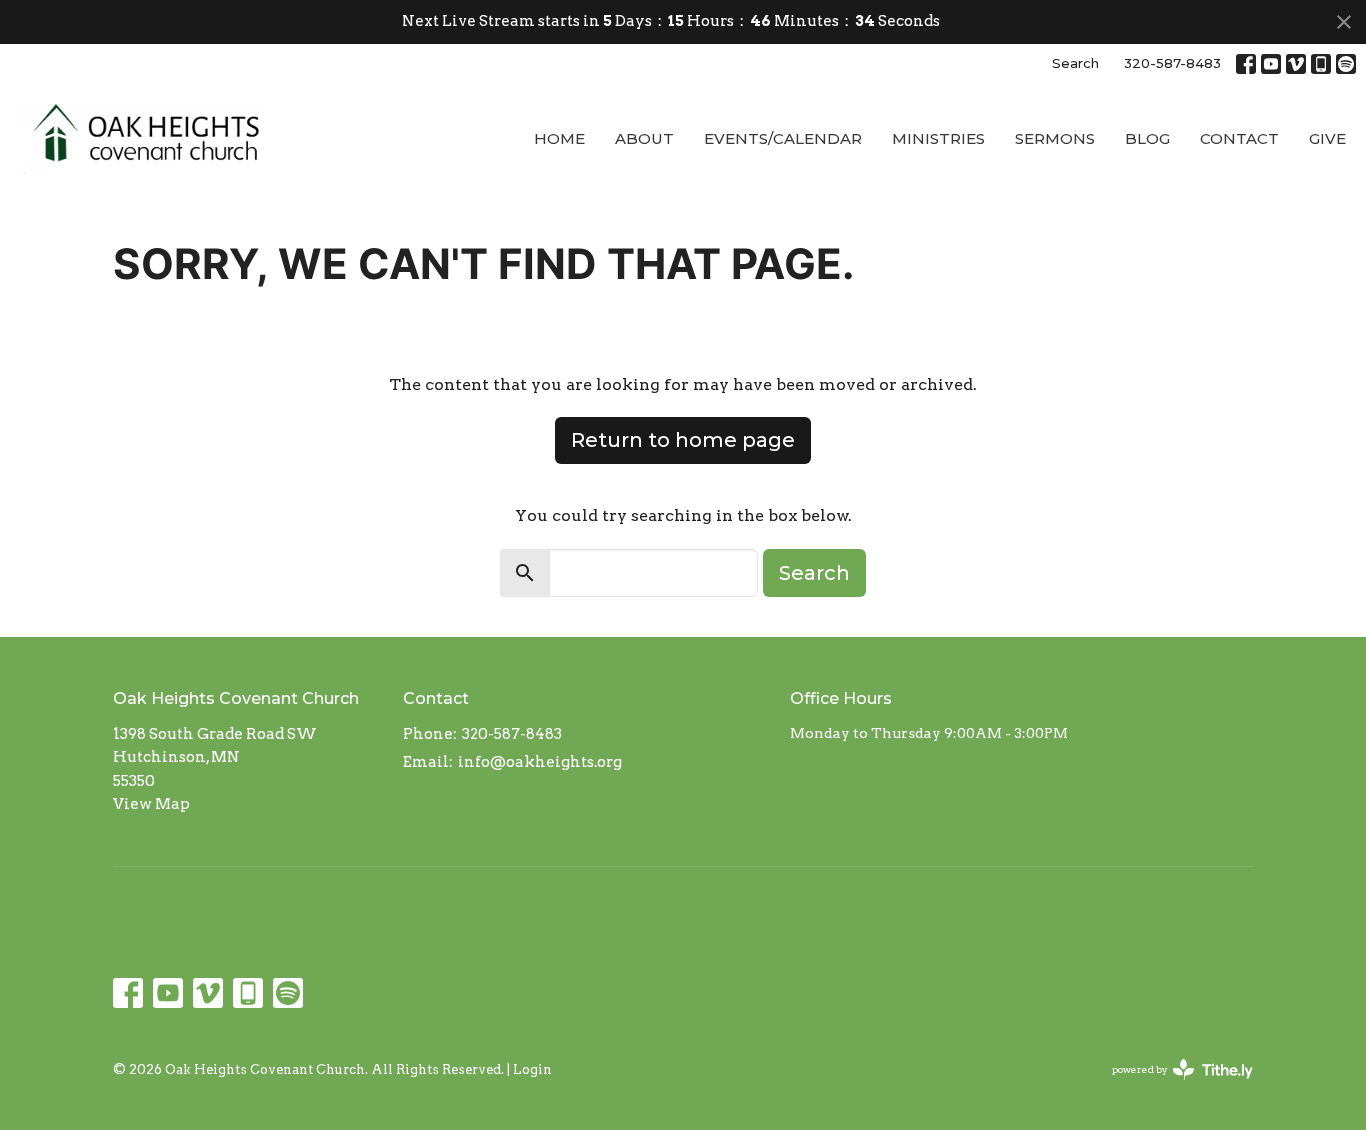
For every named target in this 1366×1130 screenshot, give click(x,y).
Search (1075, 63)
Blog (1147, 138)
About (644, 138)
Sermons (1055, 138)
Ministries (938, 138)
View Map (151, 804)
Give (1327, 138)
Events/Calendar (783, 138)
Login (532, 1069)
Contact (1239, 138)
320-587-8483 (1172, 63)
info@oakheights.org (540, 762)
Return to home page (683, 440)
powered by (1172, 1086)
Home (559, 138)
